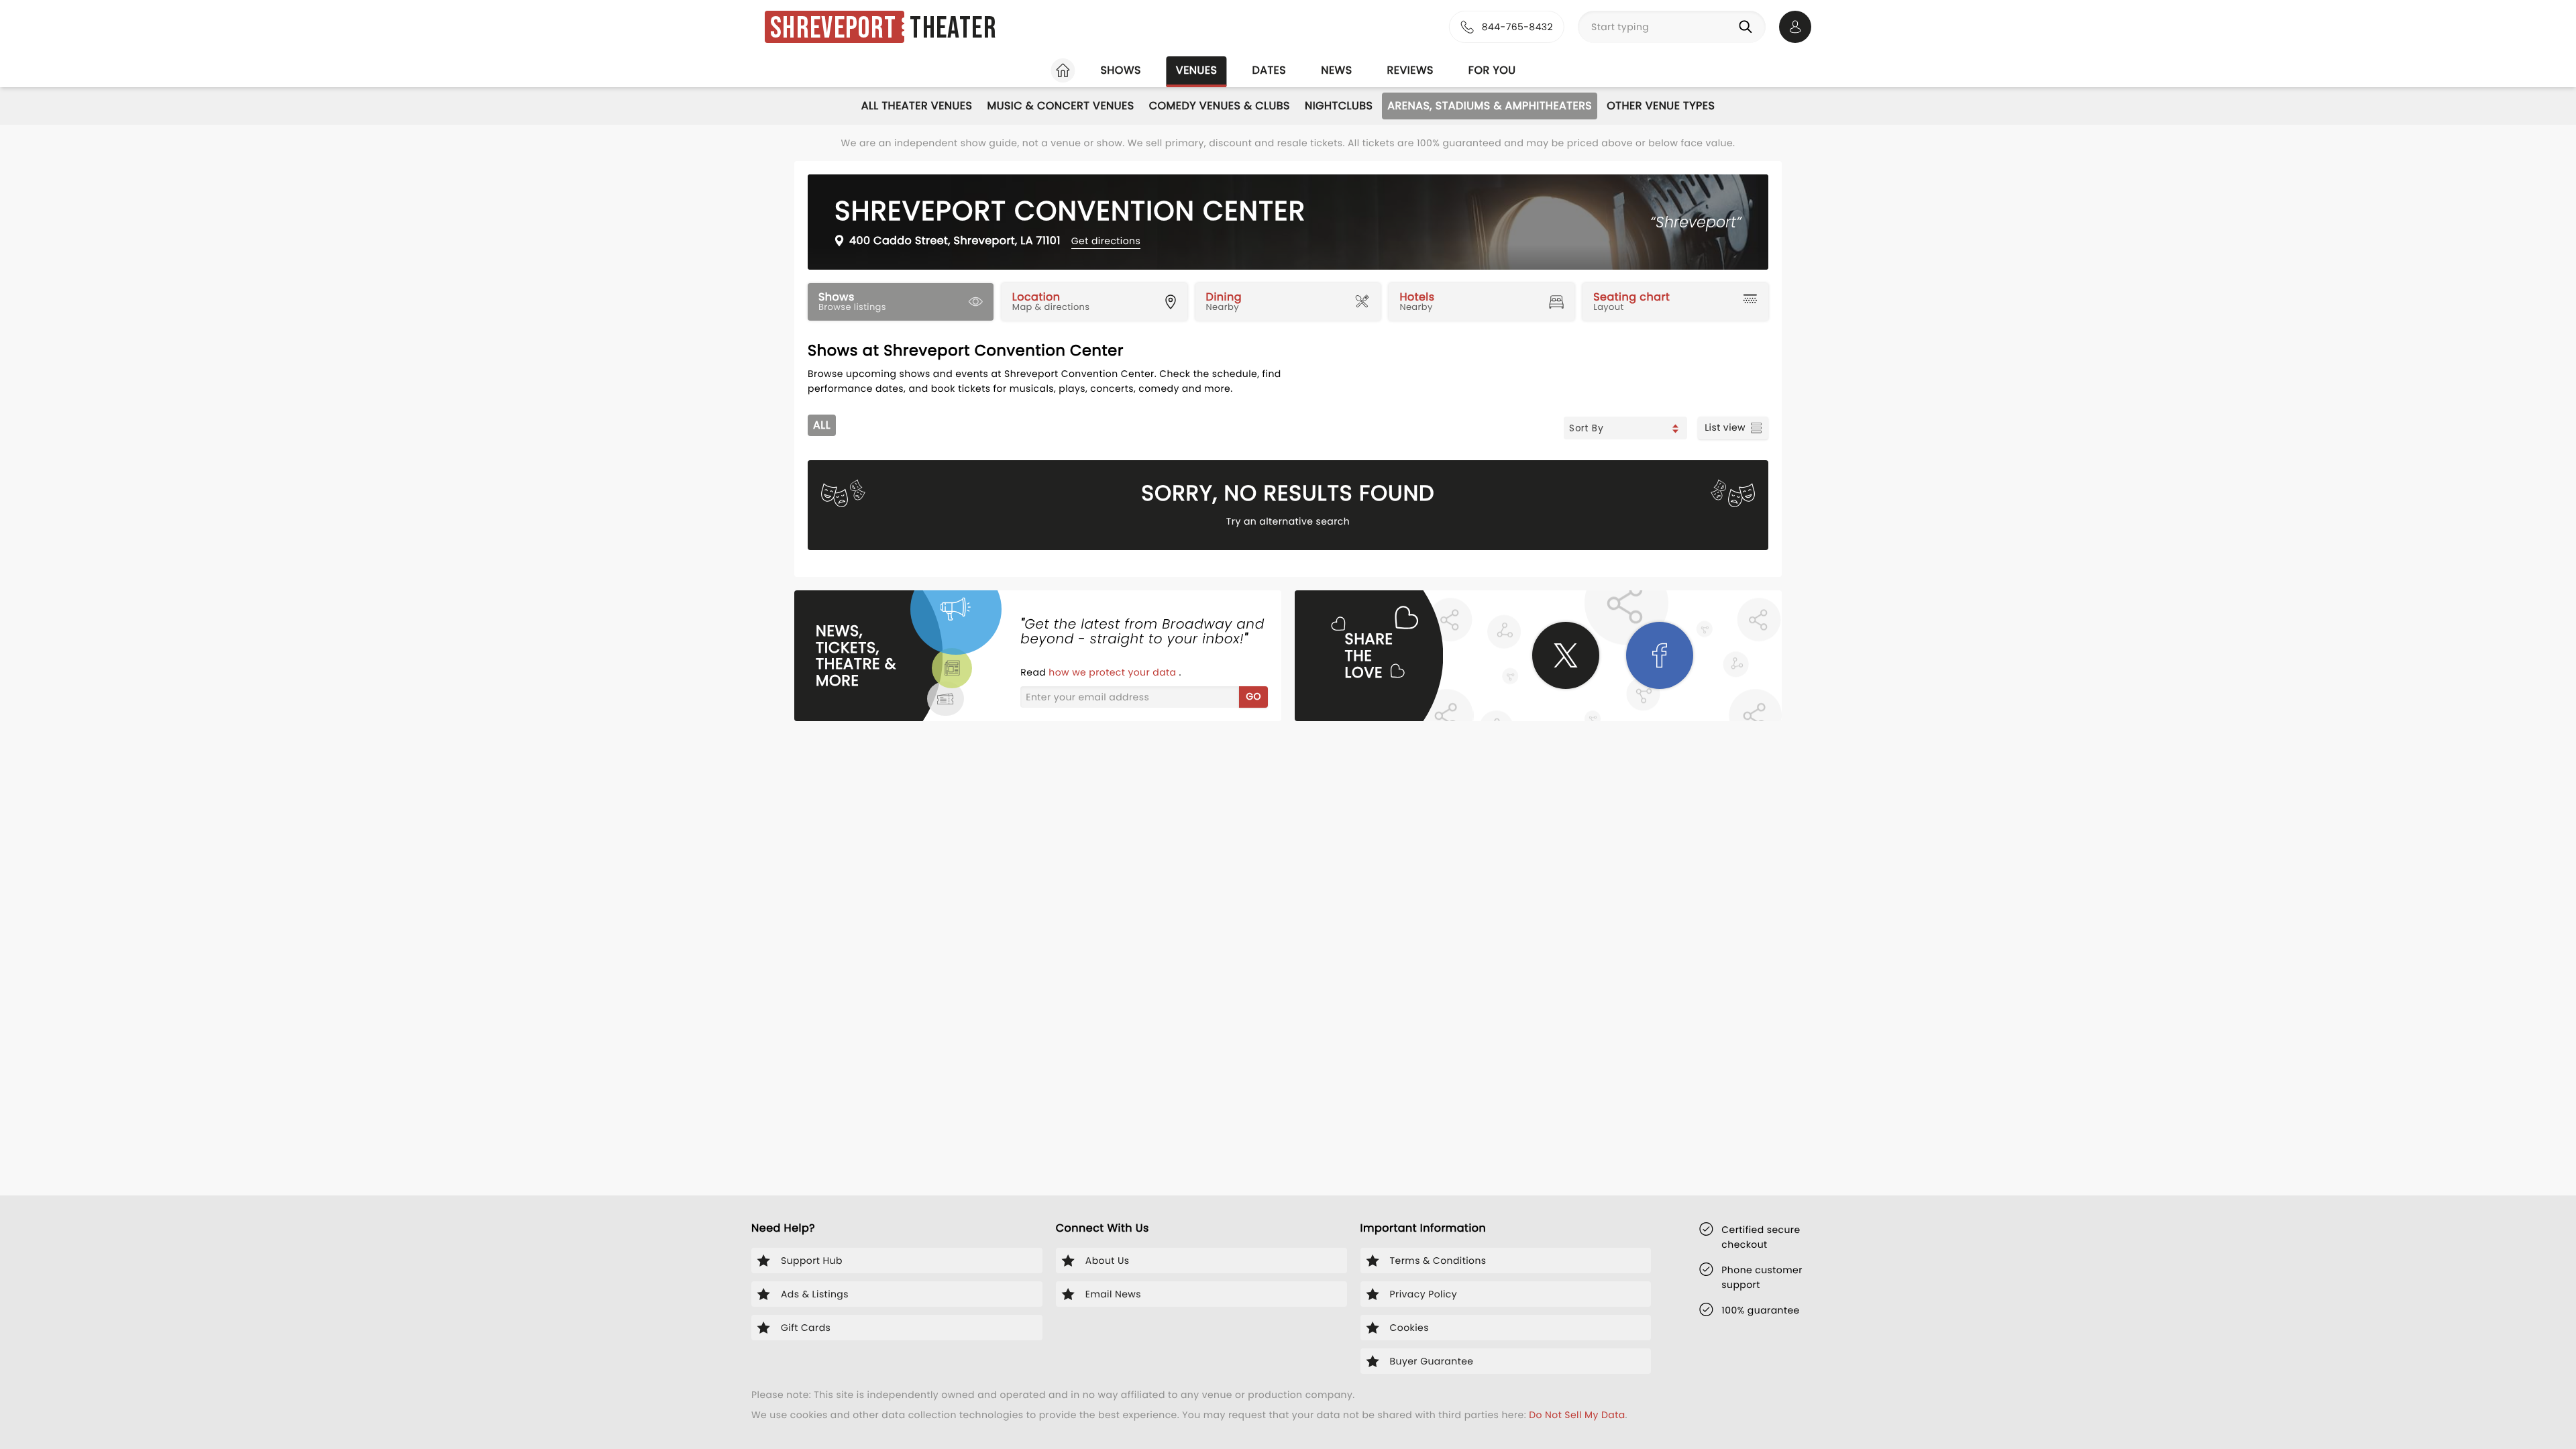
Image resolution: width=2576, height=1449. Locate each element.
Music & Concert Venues (1060, 106)
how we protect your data (1114, 672)
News (1336, 70)
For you (1492, 70)
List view (1725, 427)
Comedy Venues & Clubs (1220, 106)
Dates (1269, 70)
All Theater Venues (917, 106)
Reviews (1410, 70)
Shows (1120, 70)
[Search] (1748, 27)
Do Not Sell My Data (1577, 1415)
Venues (1197, 70)
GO (1253, 696)
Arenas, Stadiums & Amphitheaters (1490, 106)
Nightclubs (1339, 106)
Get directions (1106, 241)
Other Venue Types (1661, 106)
